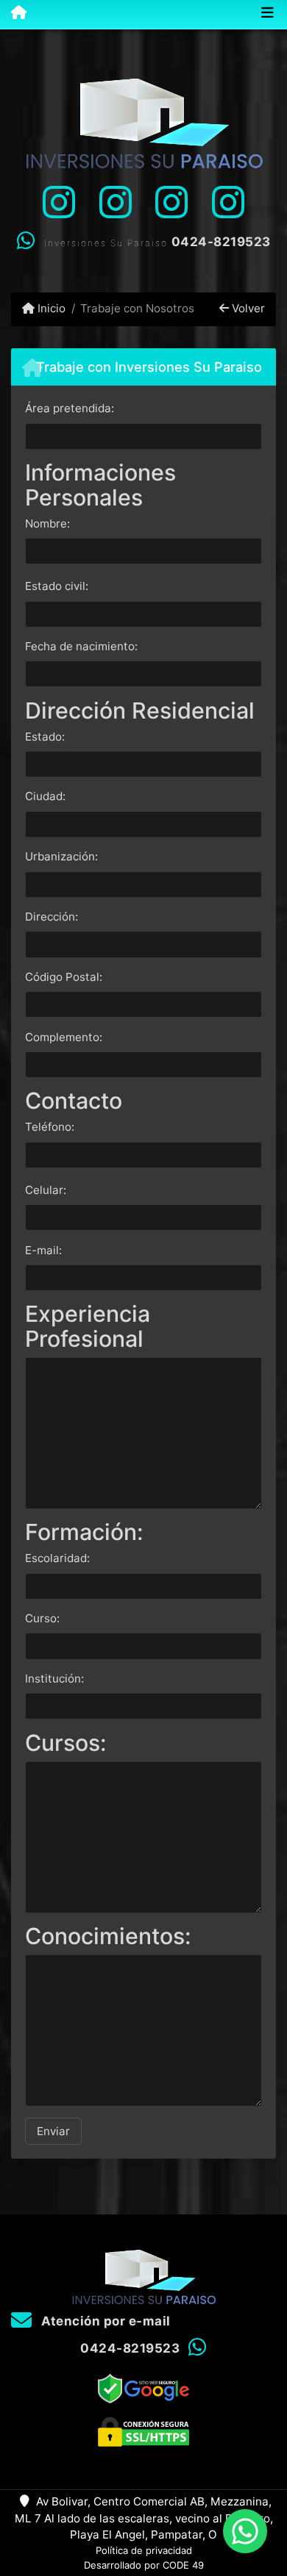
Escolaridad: (57, 1558)
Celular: (46, 1190)
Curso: (42, 1618)
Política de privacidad (144, 2550)
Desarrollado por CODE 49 (144, 2565)
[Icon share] (59, 202)
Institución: (54, 1679)
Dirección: (52, 917)
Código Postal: (64, 977)
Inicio (50, 308)
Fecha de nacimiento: (81, 646)
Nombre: (47, 524)
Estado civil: (57, 586)
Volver (247, 308)
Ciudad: (45, 796)
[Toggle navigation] (267, 14)
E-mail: (43, 1250)
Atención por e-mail (104, 2321)
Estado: (45, 737)
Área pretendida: (70, 408)
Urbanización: (61, 856)
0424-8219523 (221, 242)
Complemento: (64, 1037)
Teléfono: (50, 1127)
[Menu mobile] (13, 13)
